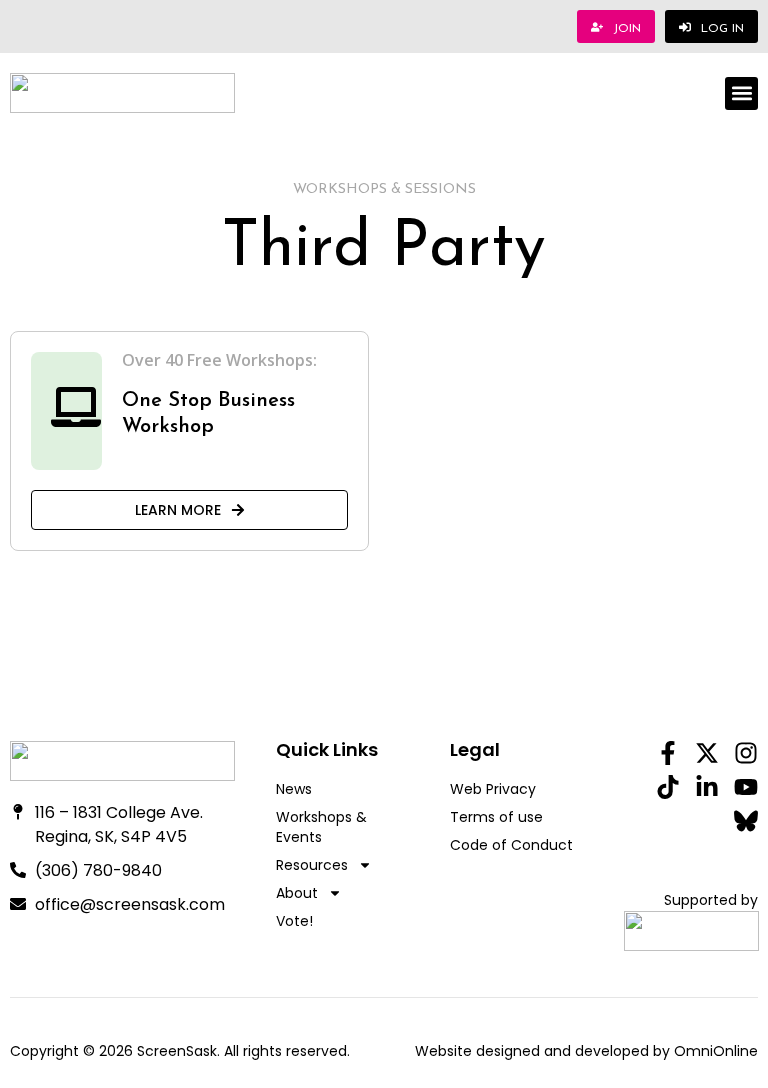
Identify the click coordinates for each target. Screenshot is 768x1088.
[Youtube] (746, 787)
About (297, 893)
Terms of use (496, 817)
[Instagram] (746, 753)
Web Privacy (493, 789)
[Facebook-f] (668, 753)
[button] (741, 93)
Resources (312, 865)
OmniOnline (716, 1051)
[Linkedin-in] (707, 787)
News (294, 789)
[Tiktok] (668, 787)
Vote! (294, 921)
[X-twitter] (707, 753)
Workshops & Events (321, 827)
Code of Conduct (511, 845)
